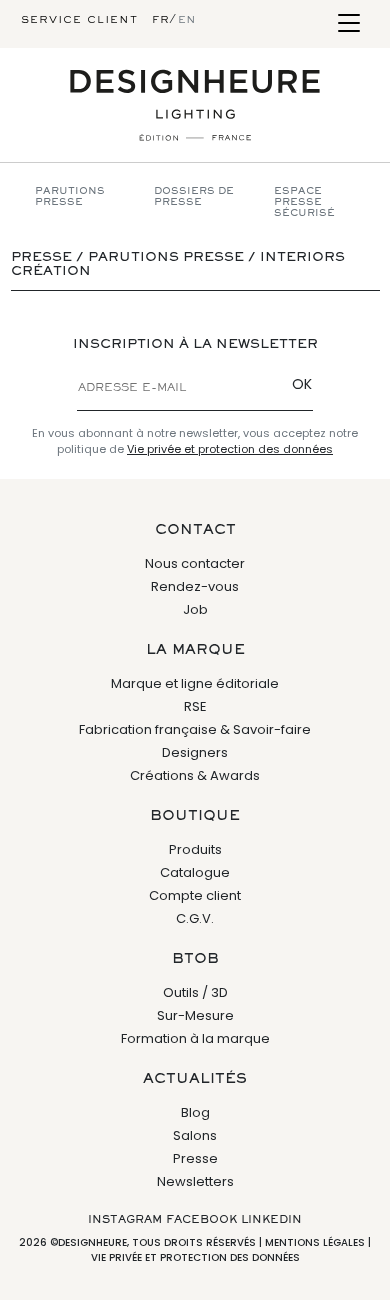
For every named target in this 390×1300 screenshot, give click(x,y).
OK (302, 384)
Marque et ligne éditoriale (195, 683)
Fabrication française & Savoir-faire (195, 729)
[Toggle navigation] (348, 24)
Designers (195, 752)
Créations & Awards (195, 775)
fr (160, 20)
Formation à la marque (195, 1038)
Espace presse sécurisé (304, 202)
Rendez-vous (195, 586)
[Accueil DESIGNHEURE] (195, 105)
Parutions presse (70, 197)
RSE (195, 706)
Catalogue (195, 872)
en (187, 20)
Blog (195, 1112)
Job (195, 609)
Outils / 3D (195, 992)
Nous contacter (195, 563)
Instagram (125, 1220)
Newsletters (195, 1181)
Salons (195, 1135)
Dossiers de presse (194, 197)
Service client (79, 20)
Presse (195, 1158)
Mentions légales (315, 1242)
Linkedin (271, 1220)
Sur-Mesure (195, 1015)
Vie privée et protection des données (230, 449)
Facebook (201, 1220)
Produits (195, 849)
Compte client (195, 895)
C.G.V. (195, 918)
